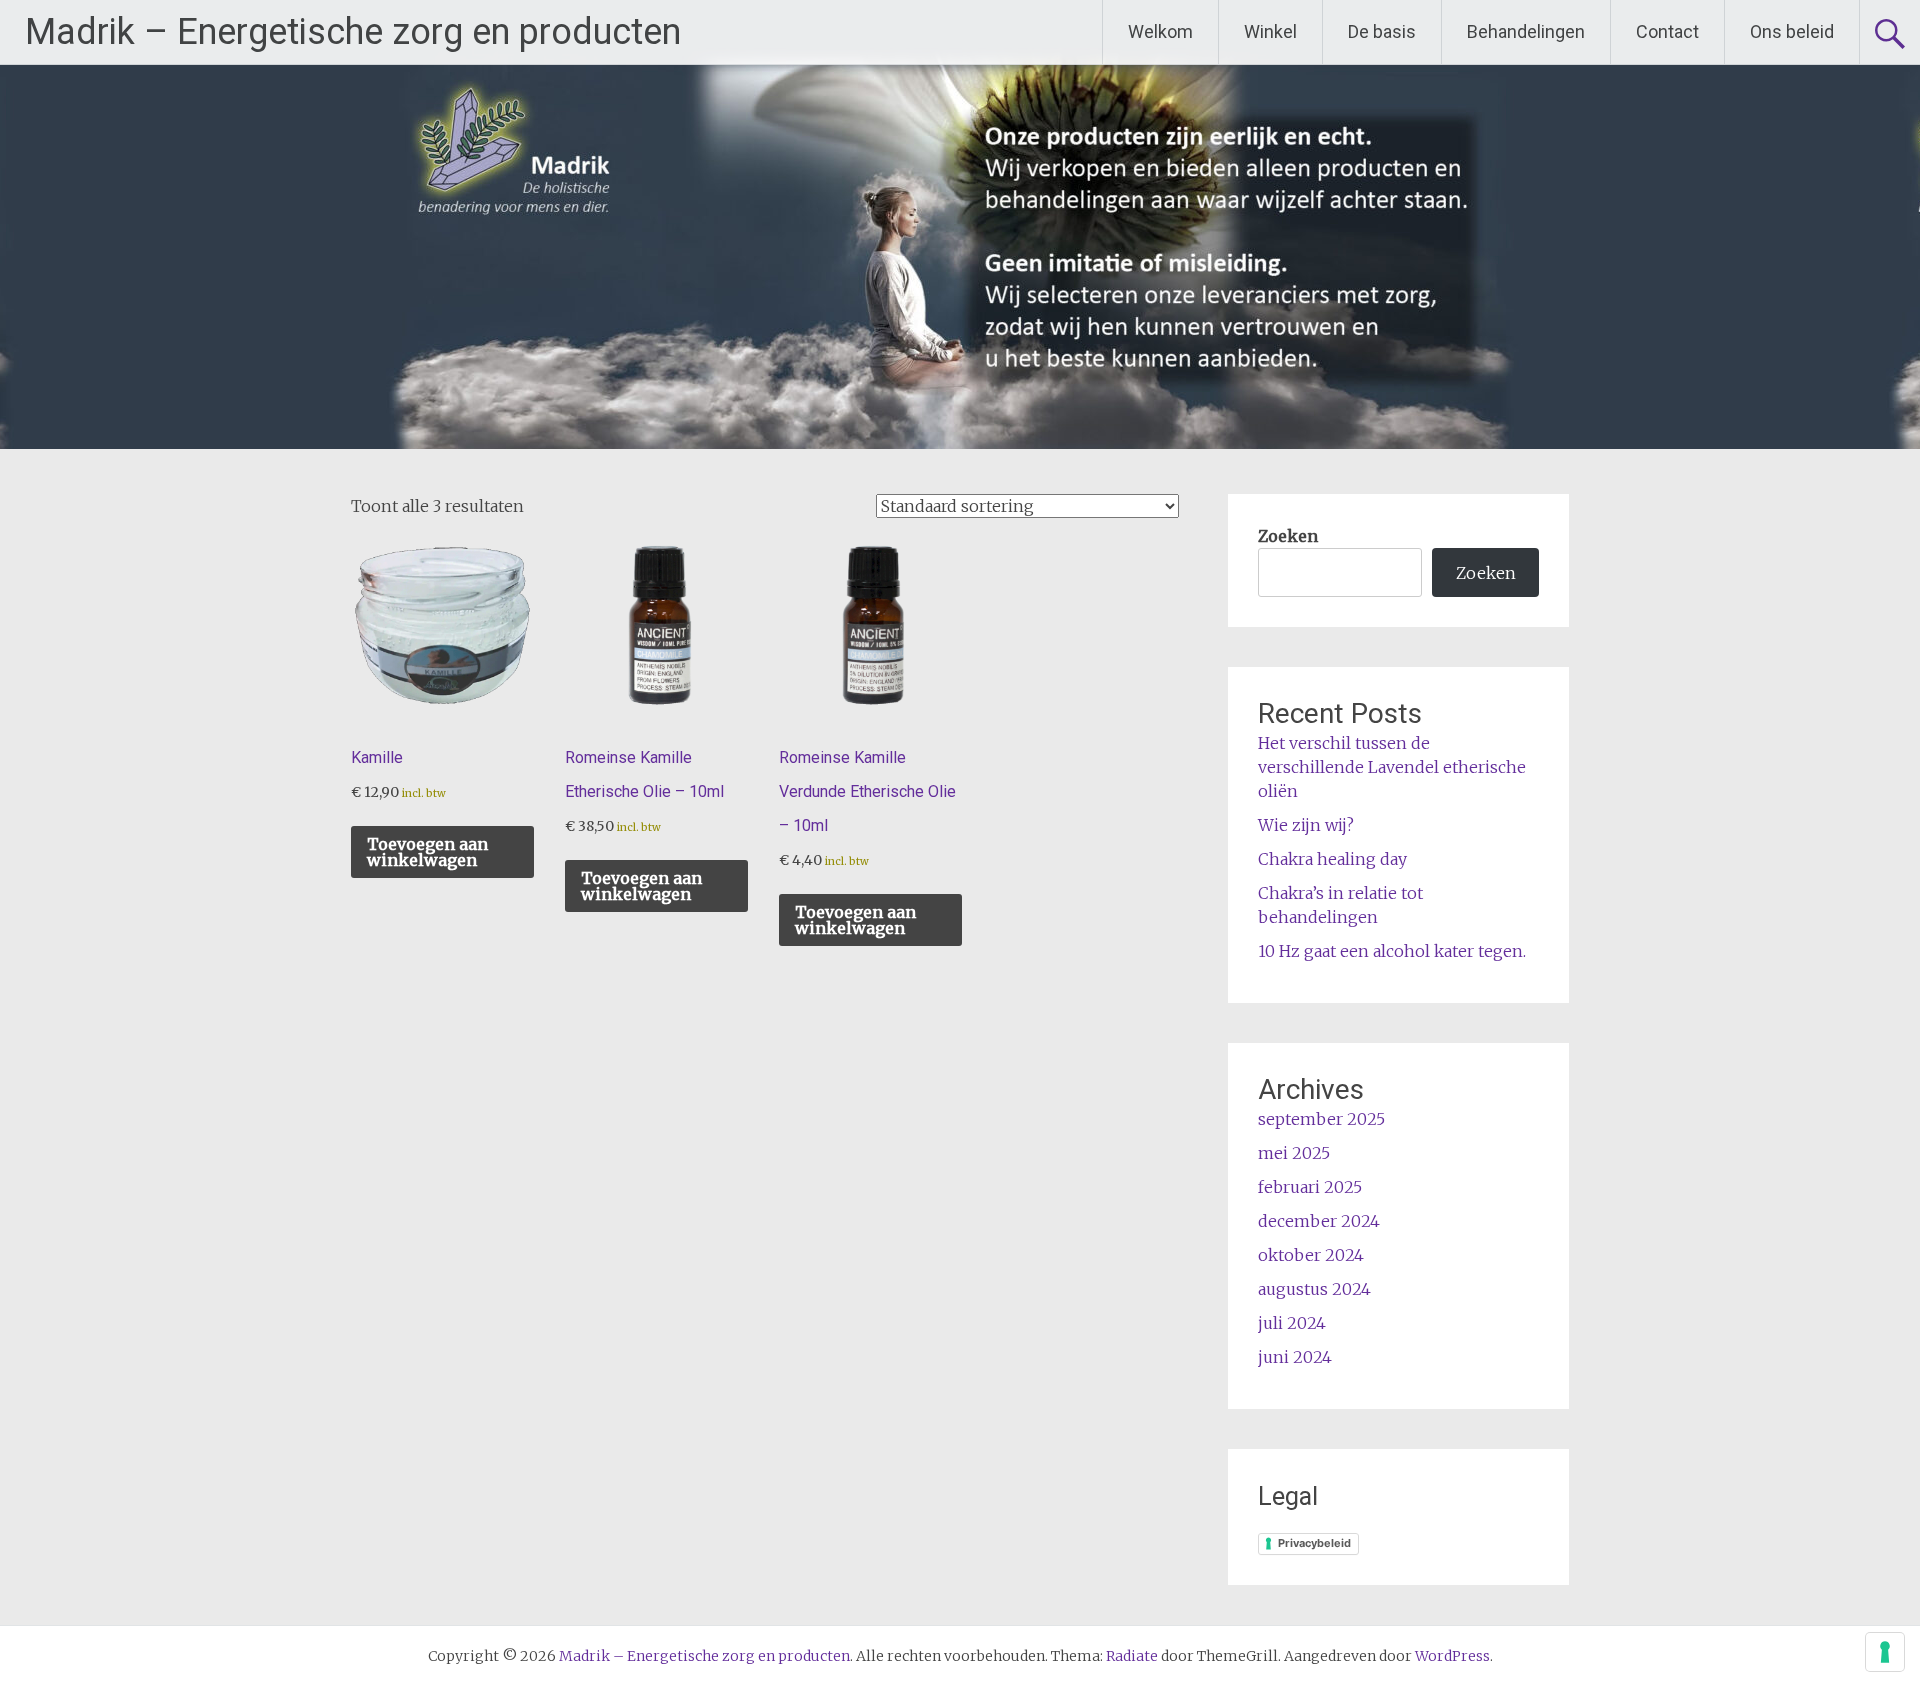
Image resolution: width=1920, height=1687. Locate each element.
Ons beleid (1792, 31)
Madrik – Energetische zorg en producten (353, 32)
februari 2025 (1310, 1187)
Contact (1667, 31)
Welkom (1160, 31)
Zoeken (1288, 536)
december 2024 (1319, 1221)
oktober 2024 (1311, 1255)
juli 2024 (1292, 1323)
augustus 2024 (1314, 1289)
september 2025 (1321, 1119)
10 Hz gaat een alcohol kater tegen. (1392, 951)
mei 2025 (1294, 1153)
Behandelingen (1526, 31)
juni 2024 (1295, 1357)
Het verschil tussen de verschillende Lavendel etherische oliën (1392, 767)
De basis (1382, 31)
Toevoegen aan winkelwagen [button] (427, 852)
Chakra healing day (1332, 859)
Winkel (1270, 31)
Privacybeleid (1314, 1543)
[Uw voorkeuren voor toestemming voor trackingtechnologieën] (1885, 1652)
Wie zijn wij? (1306, 825)
